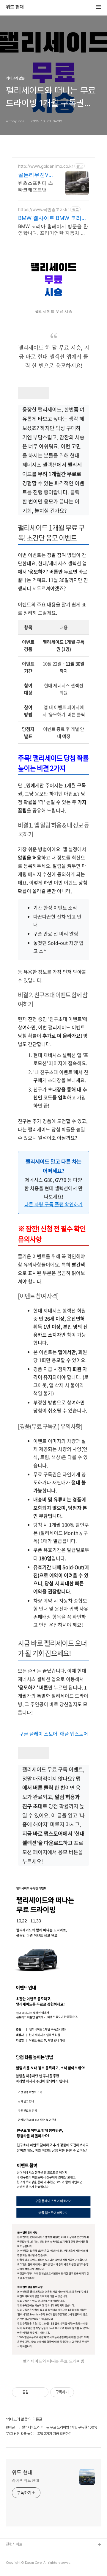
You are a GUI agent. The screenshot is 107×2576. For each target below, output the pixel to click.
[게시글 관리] (42, 2392)
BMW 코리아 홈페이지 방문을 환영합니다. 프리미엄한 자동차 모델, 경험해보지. (53, 230)
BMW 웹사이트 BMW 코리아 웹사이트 (52, 218)
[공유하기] (34, 2392)
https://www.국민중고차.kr (44, 209)
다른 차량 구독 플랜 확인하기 (53, 1204)
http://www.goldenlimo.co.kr (46, 166)
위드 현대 (15, 7)
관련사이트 (14, 2544)
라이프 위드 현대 (25, 2481)
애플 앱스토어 (74, 1734)
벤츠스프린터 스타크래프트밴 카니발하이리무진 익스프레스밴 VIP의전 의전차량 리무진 (36, 186)
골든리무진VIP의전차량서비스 (36, 175)
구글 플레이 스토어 (38, 1734)
